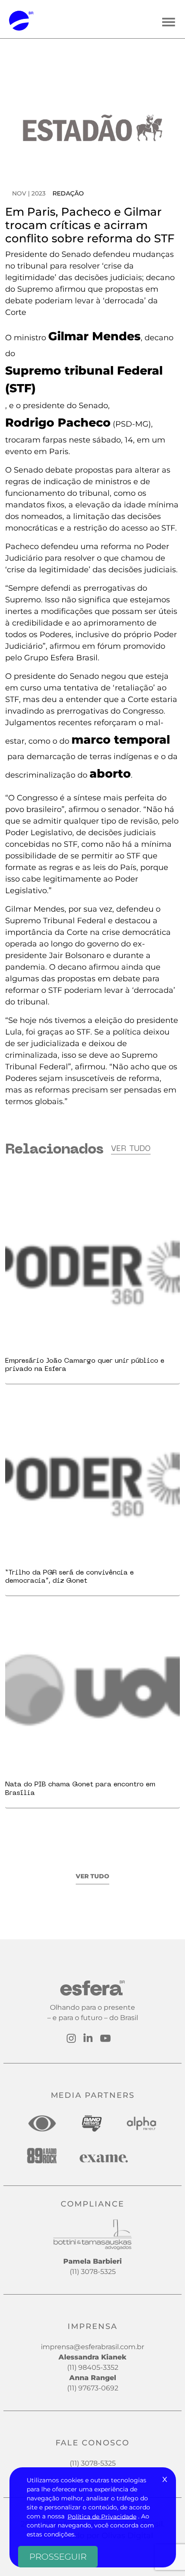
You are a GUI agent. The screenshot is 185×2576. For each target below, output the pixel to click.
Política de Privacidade (102, 2516)
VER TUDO (92, 1876)
